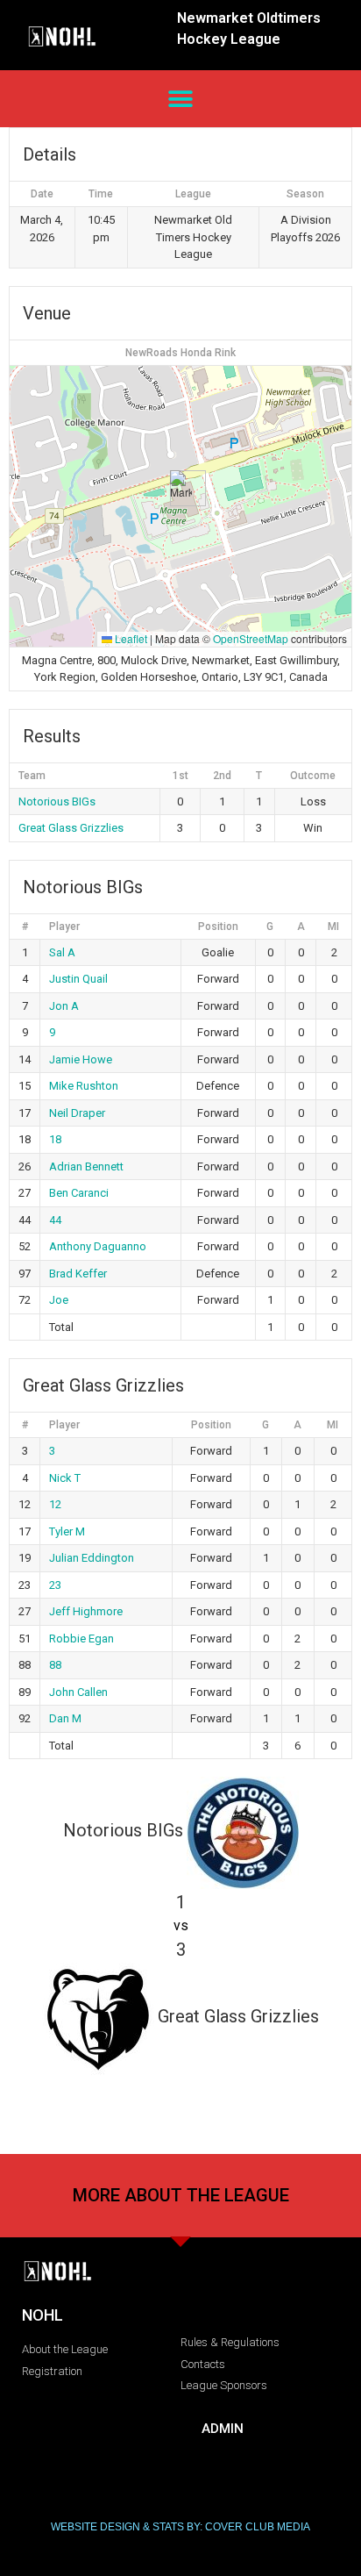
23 (55, 1585)
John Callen (78, 1692)
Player (64, 927)
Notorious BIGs (57, 801)
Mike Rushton (84, 1086)
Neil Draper (77, 1113)
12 (55, 1504)
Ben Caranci (79, 1193)
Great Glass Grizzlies (71, 828)
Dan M (65, 1718)
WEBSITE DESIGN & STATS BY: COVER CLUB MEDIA (180, 2527)
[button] (181, 99)
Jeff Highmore (86, 1611)
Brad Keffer (78, 1274)
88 (55, 1665)
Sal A (62, 952)
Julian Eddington (92, 1558)
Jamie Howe (81, 1059)
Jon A (64, 1006)
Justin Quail (78, 979)
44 (55, 1220)
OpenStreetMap (251, 638)
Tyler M (67, 1531)
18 (55, 1139)
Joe (59, 1300)
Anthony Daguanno (98, 1246)
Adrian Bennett (86, 1166)
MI (333, 927)
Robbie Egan (81, 1639)
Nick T (65, 1478)
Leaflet (130, 638)
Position (218, 927)
